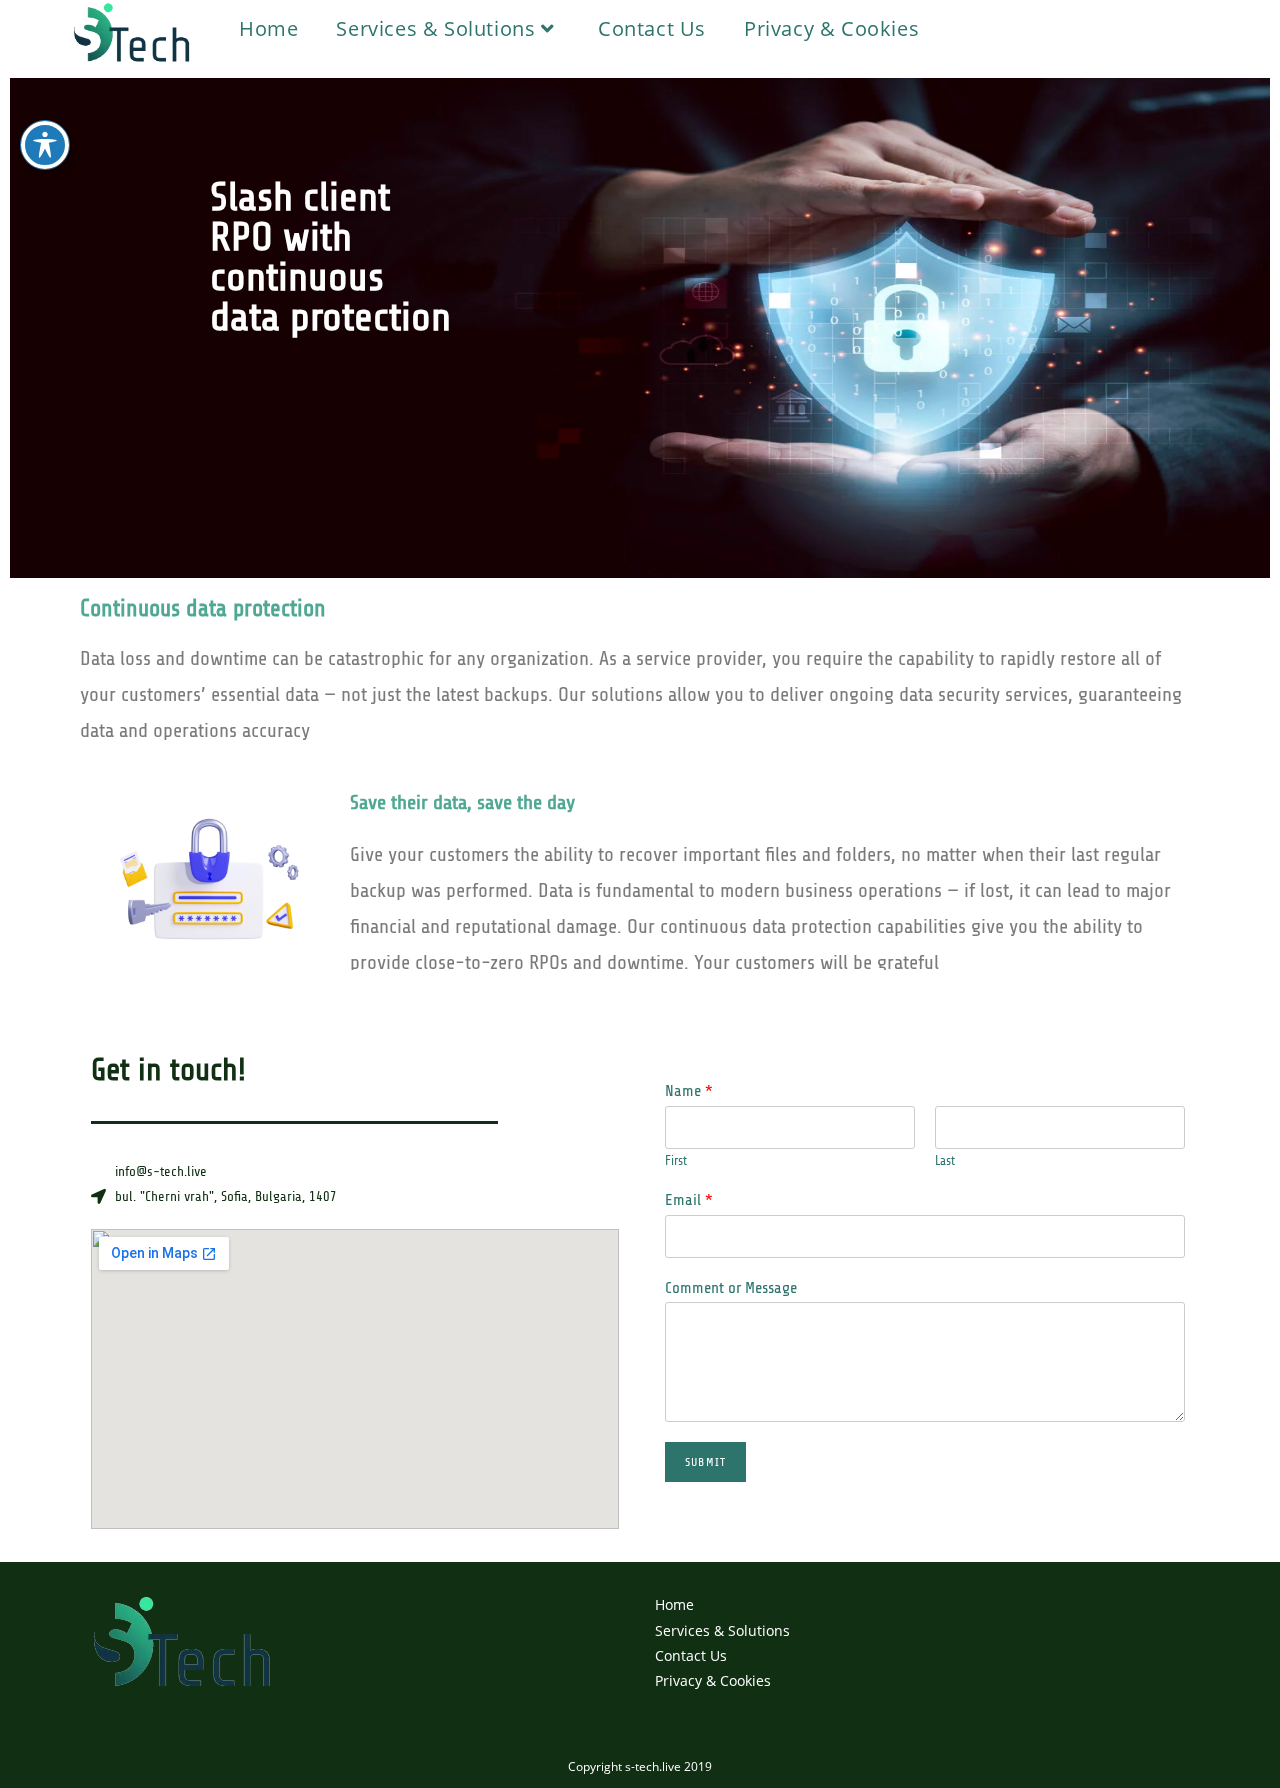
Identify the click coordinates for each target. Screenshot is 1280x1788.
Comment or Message (731, 1288)
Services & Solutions (722, 1630)
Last (945, 1160)
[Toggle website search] (965, 28)
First (676, 1160)
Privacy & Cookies (713, 1680)
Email (689, 1200)
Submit (705, 1462)
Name (689, 1091)
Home (674, 1604)
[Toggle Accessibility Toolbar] (45, 145)
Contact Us (691, 1655)
